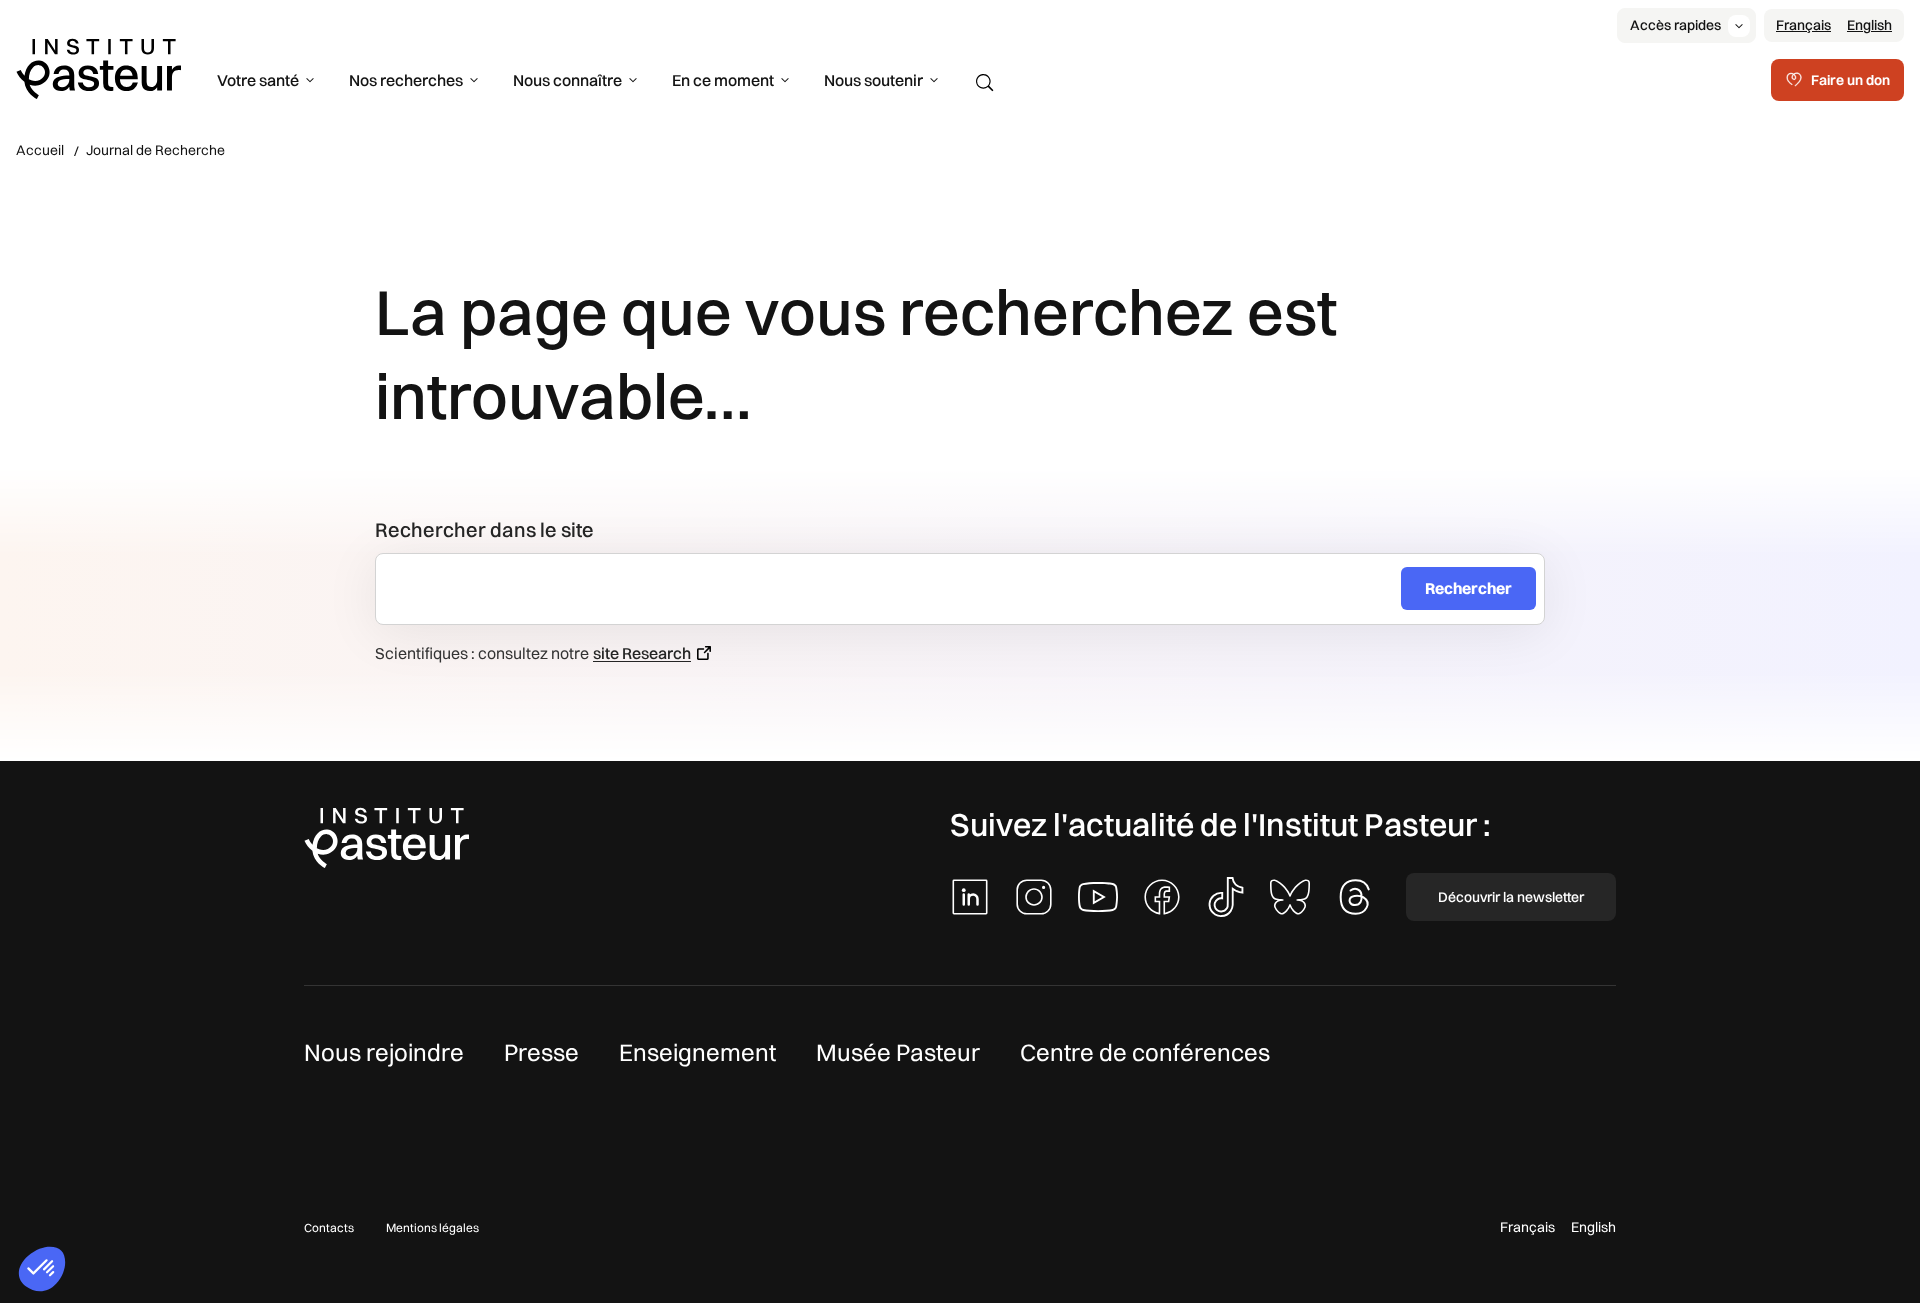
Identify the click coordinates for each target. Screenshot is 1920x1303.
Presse (541, 1052)
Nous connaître (567, 80)
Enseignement (697, 1052)
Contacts (329, 1227)
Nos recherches (406, 80)
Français (1803, 25)
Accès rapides (1675, 25)
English (1869, 25)
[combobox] (896, 589)
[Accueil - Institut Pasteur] (98, 67)
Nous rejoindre (384, 1052)
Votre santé (258, 80)
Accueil (40, 150)
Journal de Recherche (155, 150)
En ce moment (723, 80)
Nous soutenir (873, 80)
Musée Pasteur (898, 1052)
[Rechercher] (985, 83)
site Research (642, 653)
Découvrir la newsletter (1511, 897)
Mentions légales (432, 1227)
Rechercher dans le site (484, 529)
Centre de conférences (1145, 1052)
